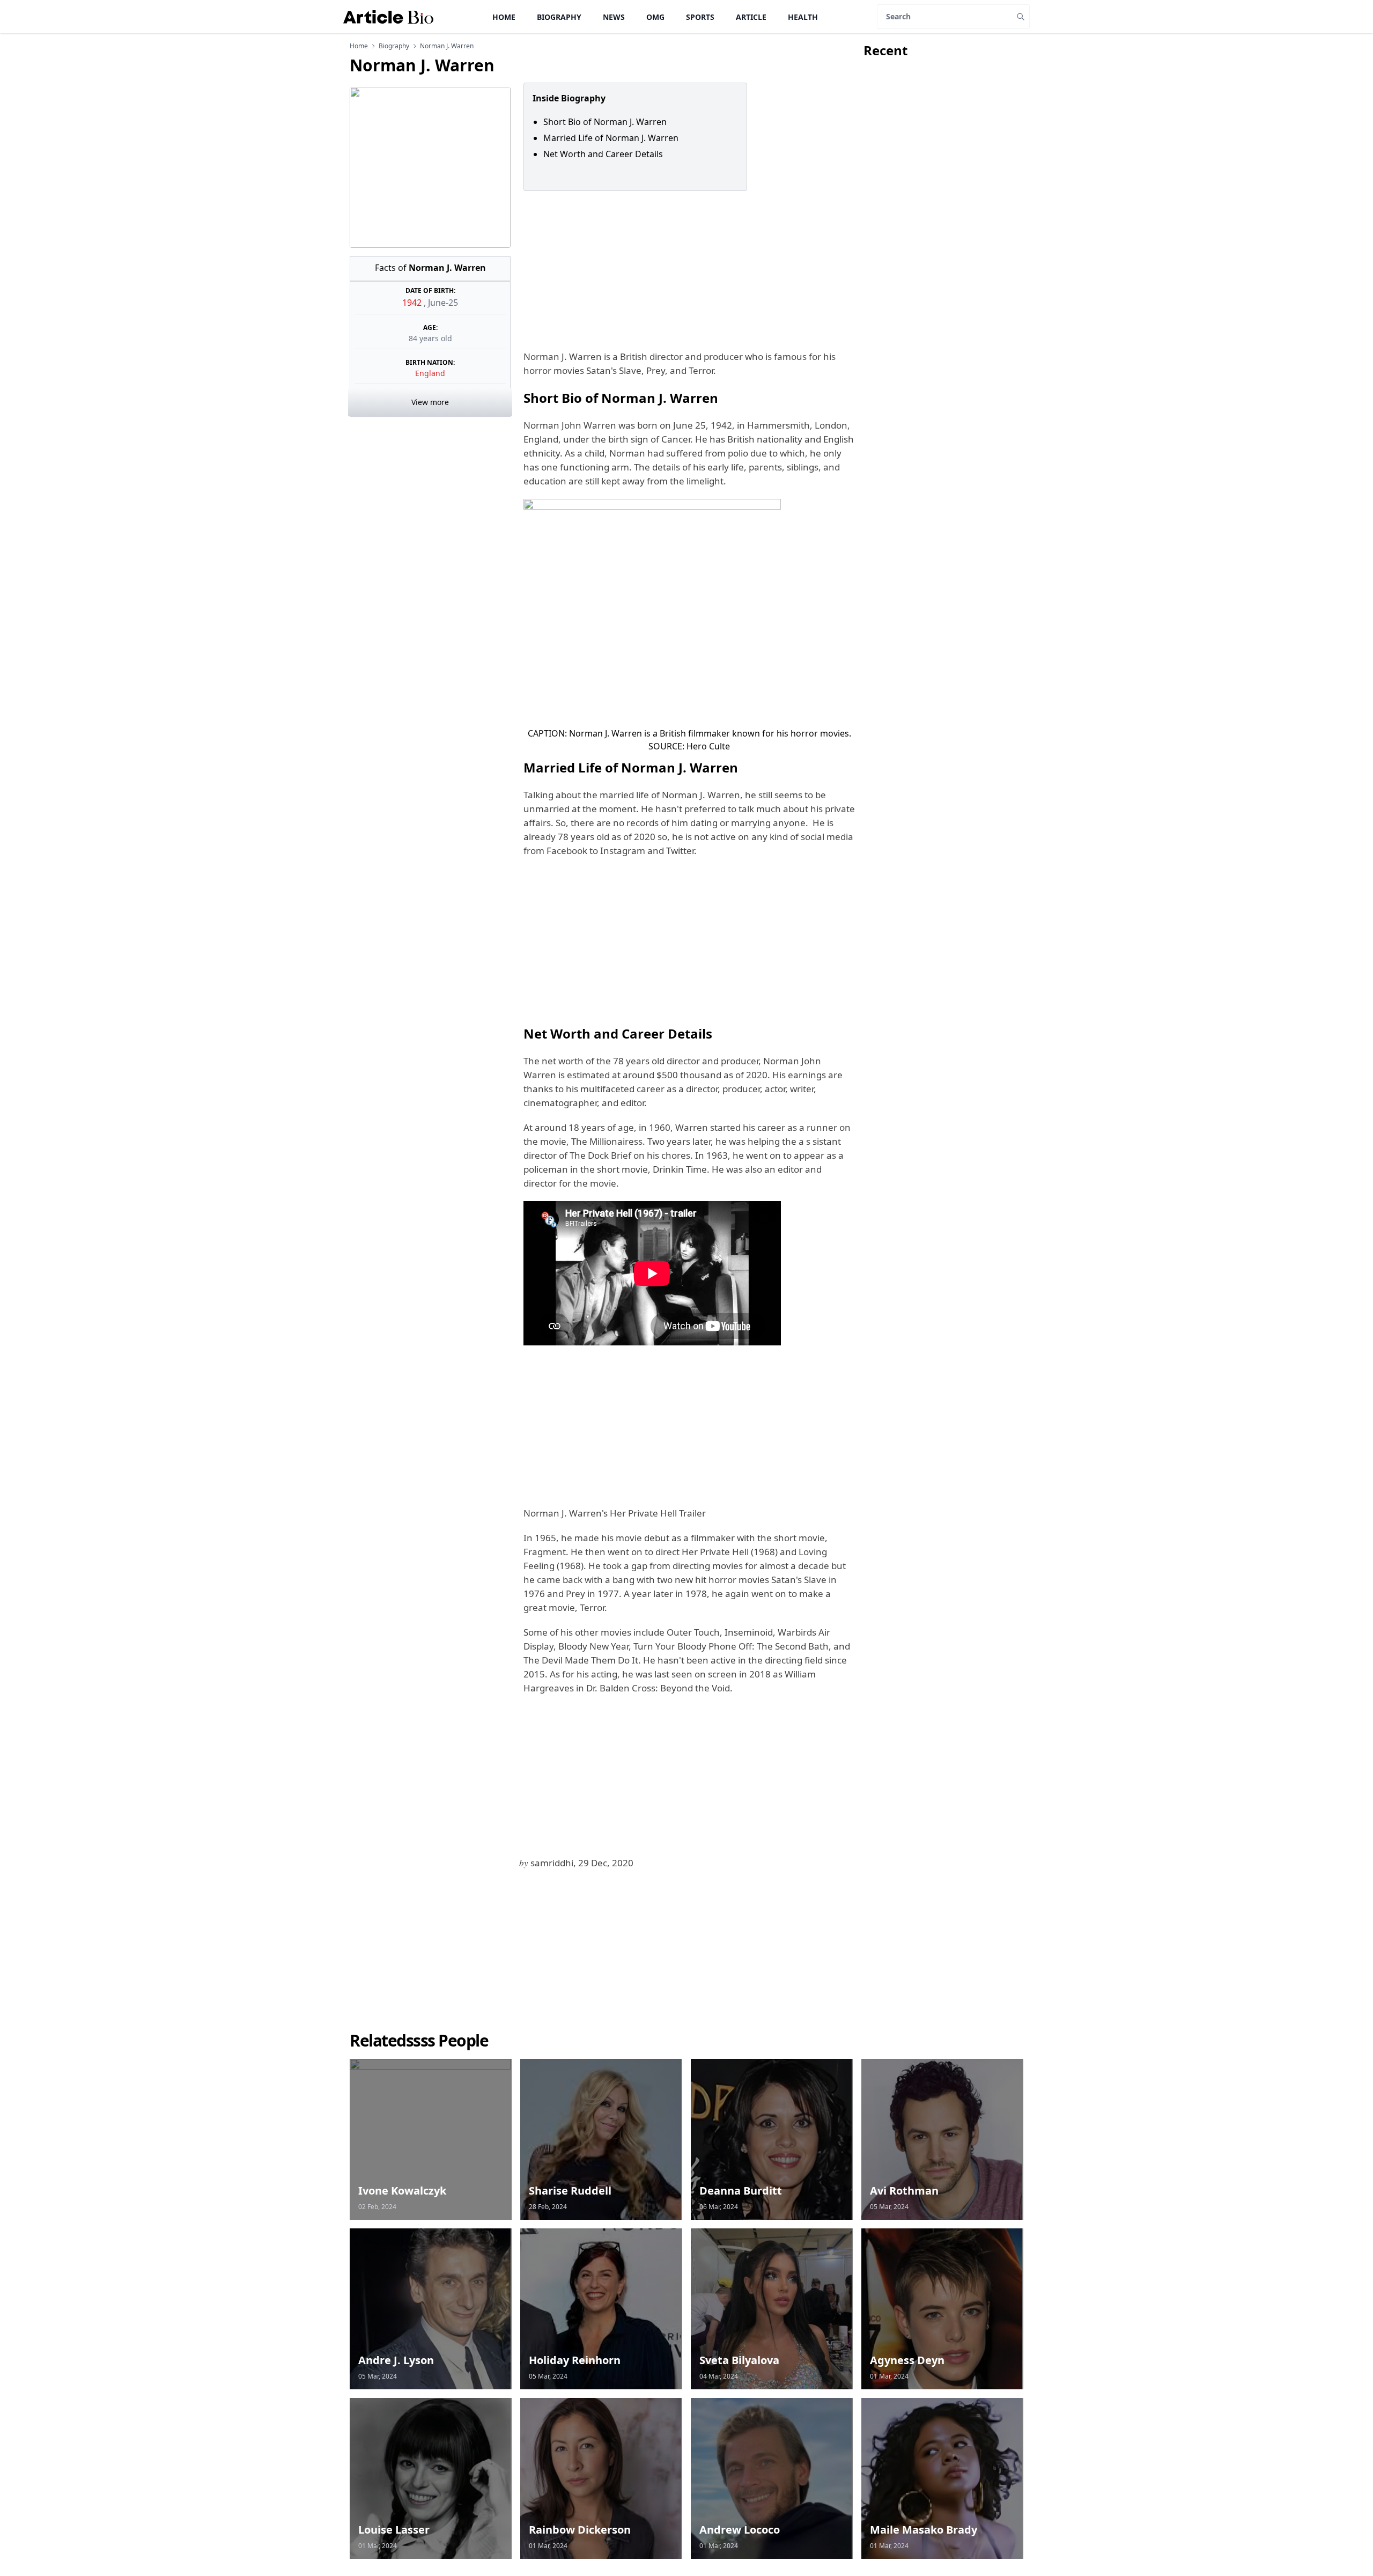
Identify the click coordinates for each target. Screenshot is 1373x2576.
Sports (700, 17)
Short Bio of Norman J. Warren (605, 122)
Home (504, 17)
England (430, 373)
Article (751, 17)
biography (394, 46)
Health (803, 17)
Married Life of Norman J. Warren (611, 138)
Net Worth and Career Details (603, 154)
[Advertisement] (687, 270)
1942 (413, 303)
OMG (655, 17)
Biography (559, 17)
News (614, 17)
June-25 (443, 303)
